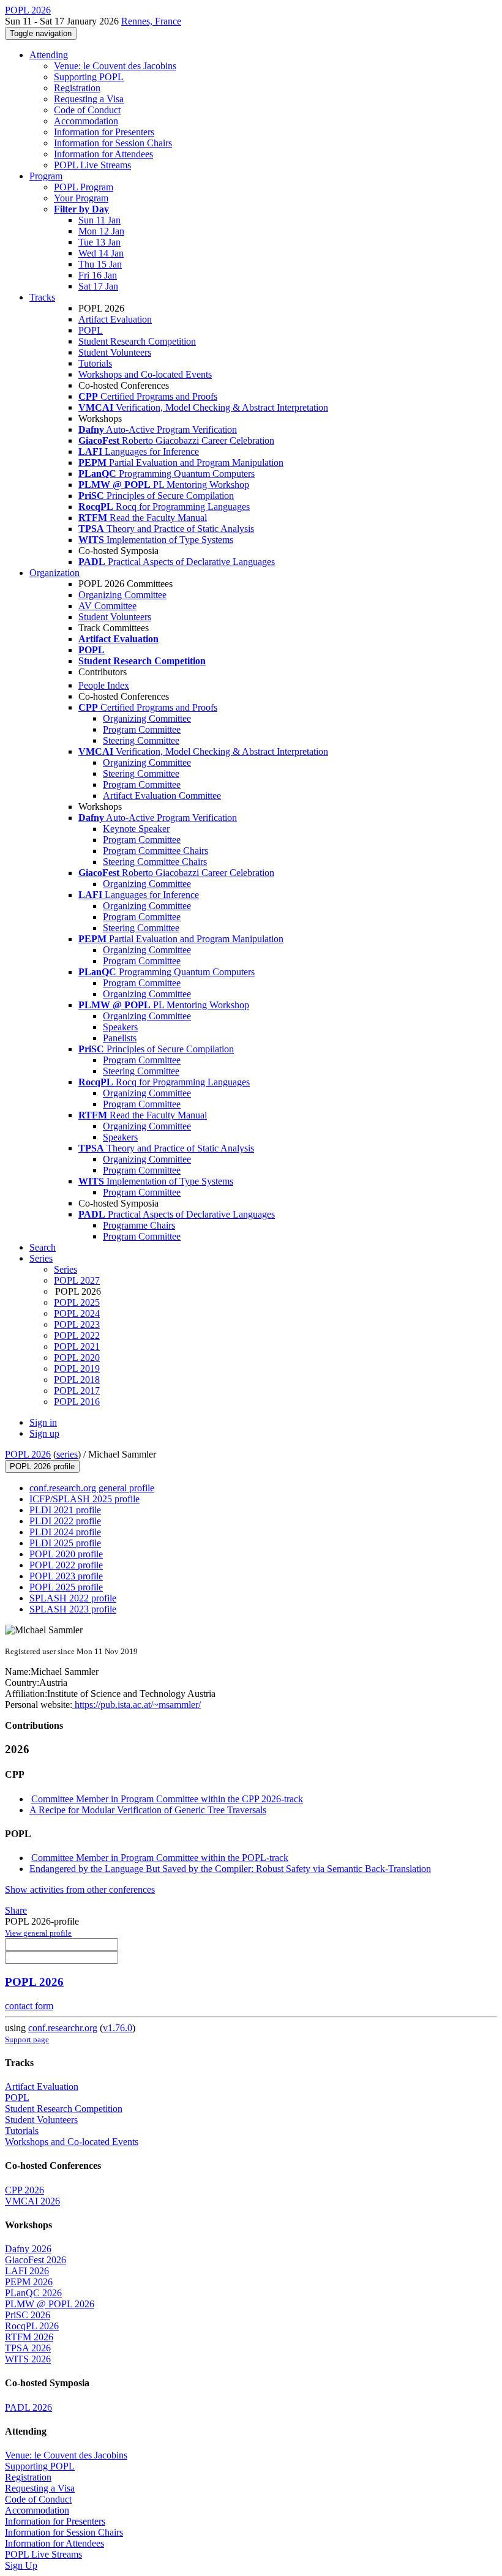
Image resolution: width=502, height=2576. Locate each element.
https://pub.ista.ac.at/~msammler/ (137, 1705)
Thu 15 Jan (100, 264)
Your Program (81, 198)
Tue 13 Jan (99, 242)
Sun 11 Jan (99, 220)
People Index (104, 685)
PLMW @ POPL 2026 (50, 2304)
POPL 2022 (77, 1335)
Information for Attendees (103, 154)
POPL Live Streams (92, 165)
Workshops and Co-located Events (145, 374)
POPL (91, 330)
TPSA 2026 (28, 2348)
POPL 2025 (77, 1302)
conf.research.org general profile (92, 1488)
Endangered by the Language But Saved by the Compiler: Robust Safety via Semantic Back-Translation (230, 1869)
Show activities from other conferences (80, 1889)
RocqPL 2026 (32, 2326)
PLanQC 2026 (33, 2293)
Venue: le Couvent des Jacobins (115, 66)
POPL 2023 (77, 1324)
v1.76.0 (118, 2028)
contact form (29, 2006)
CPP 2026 (24, 2190)
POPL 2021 (77, 1346)
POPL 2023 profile (66, 1576)
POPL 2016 (77, 1402)
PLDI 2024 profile (65, 1532)
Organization (54, 573)
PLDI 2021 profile (65, 1510)
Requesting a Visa (89, 99)
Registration (77, 88)
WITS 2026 (28, 2359)
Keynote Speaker (136, 829)
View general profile (38, 1933)
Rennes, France (151, 21)
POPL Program (84, 187)
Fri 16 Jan (98, 275)
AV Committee (107, 606)
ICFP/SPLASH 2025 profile (84, 1499)
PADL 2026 (28, 2407)
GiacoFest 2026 (36, 2260)
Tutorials (95, 363)
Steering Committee (141, 740)
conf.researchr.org (63, 2028)
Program (46, 176)
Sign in (43, 1422)
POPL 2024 (77, 1313)
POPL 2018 (77, 1380)
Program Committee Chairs (155, 851)
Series (66, 1269)
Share (16, 1910)
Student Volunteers (115, 352)
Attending (49, 55)
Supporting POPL (89, 77)
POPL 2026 (28, 1454)
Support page (27, 2039)
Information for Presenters (104, 132)
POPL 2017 (77, 1391)
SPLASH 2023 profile (73, 1609)
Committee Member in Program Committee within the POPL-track (160, 1858)
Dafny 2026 (28, 2249)
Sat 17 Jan (98, 286)
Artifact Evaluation (115, 319)
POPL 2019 (77, 1368)
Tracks (42, 297)
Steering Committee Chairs (155, 862)
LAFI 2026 (27, 2271)
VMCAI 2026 (32, 2201)
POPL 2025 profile (66, 1587)
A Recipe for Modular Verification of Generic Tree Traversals (148, 1810)
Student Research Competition (137, 341)
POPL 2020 (77, 1357)
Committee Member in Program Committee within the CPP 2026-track (167, 1799)
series (67, 1454)
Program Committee (142, 729)
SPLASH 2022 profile (73, 1598)
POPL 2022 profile (66, 1565)
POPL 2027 (77, 1280)
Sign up (44, 1433)
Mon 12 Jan (101, 231)
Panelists (120, 1038)
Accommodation (86, 121)
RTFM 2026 (29, 2337)
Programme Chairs (139, 1225)
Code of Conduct (87, 110)
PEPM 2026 (29, 2282)
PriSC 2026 (28, 2315)
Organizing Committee (122, 595)
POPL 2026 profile (42, 1466)
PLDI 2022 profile (65, 1521)
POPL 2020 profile (66, 1554)
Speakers (120, 1027)
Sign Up (21, 2565)
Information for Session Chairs (113, 143)
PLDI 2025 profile (65, 1543)
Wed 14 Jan (101, 253)
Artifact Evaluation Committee (162, 796)
